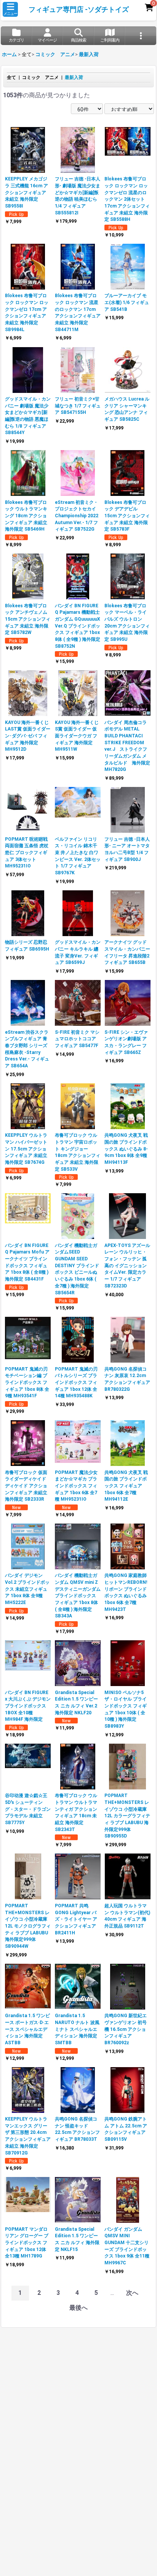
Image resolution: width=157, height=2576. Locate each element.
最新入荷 (74, 77)
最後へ (78, 2308)
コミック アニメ (40, 77)
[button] (10, 9)
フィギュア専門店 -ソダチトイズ (79, 10)
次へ (132, 2293)
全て (11, 77)
